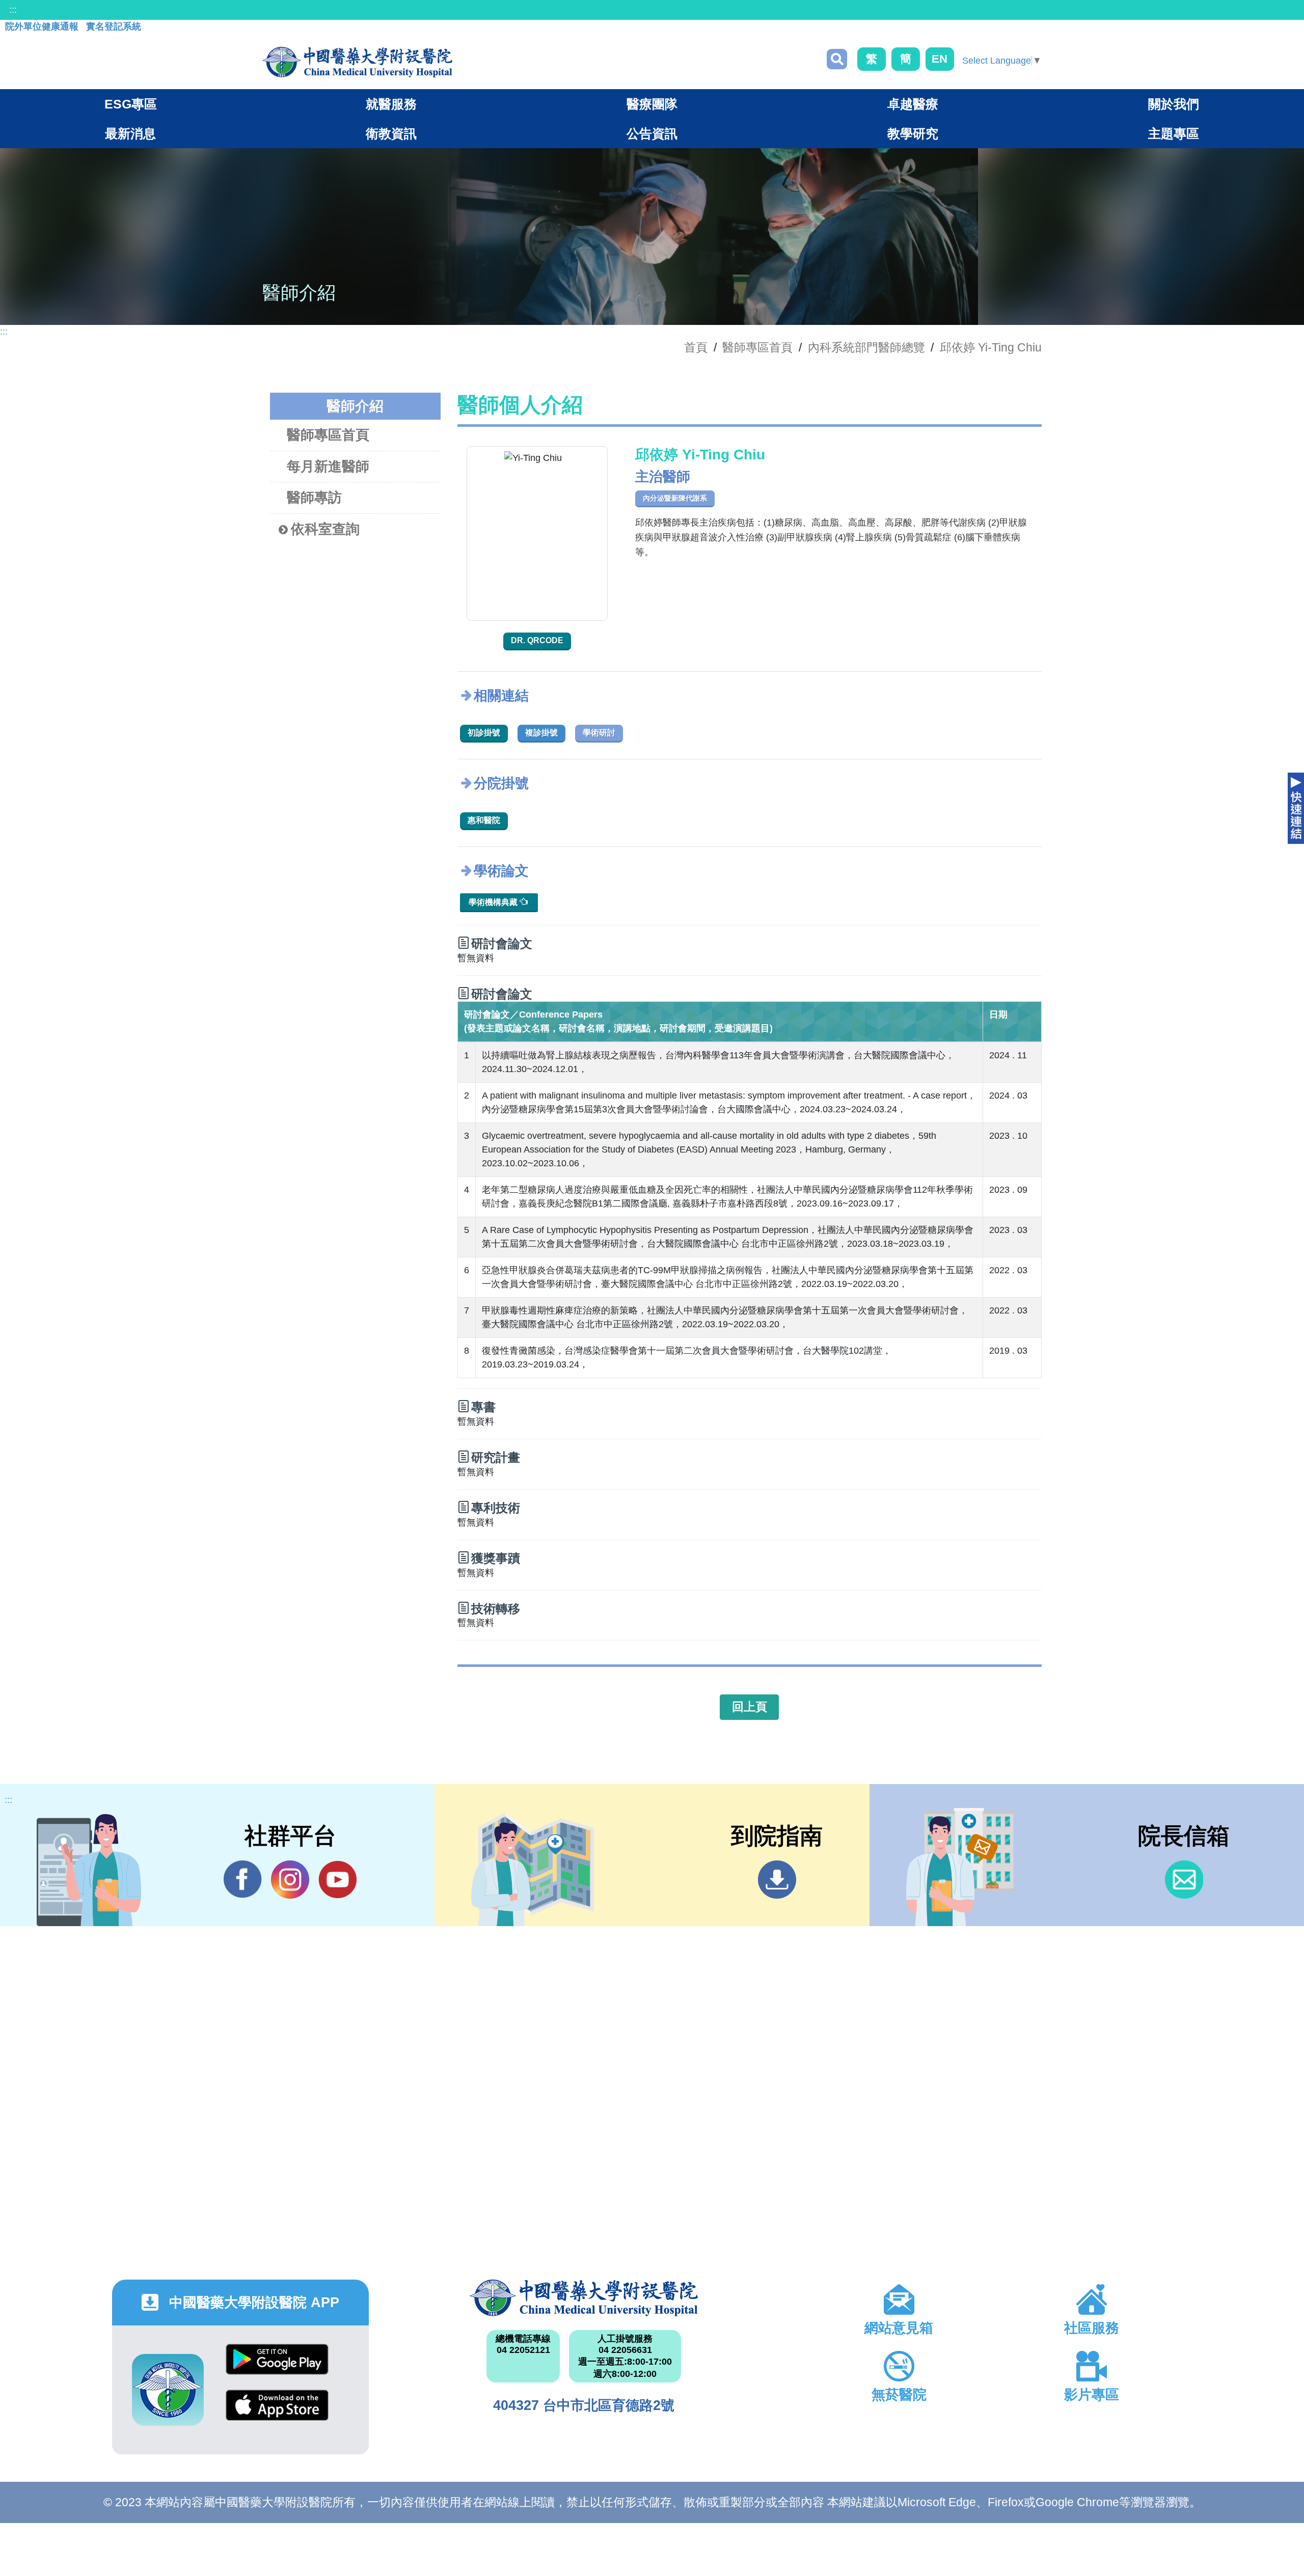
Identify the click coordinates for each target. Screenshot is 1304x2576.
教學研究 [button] (913, 133)
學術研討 (599, 733)
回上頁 (750, 1707)
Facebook (243, 1880)
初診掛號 (484, 733)
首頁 (696, 347)
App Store (277, 2413)
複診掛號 (541, 733)
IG (290, 1880)
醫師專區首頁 (328, 435)
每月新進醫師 (328, 467)
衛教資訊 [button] (391, 133)
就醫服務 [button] (391, 104)
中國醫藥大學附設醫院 (584, 2298)
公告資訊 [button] (652, 133)
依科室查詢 (325, 529)
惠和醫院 (484, 820)
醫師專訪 (314, 498)
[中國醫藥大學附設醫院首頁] (357, 62)
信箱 (1184, 1880)
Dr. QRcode (537, 640)
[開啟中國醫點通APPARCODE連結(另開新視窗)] (168, 2390)
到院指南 (777, 1880)
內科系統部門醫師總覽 (866, 347)
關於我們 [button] (1174, 104)
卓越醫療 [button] (913, 104)
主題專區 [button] (1174, 133)
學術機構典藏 (494, 902)
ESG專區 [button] (131, 104)
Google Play (277, 2367)
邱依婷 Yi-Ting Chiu (991, 347)
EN (940, 59)
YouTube (337, 1880)
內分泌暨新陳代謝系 (675, 498)
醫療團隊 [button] (652, 104)
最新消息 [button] (130, 133)
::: (13, 10)
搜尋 (837, 59)
